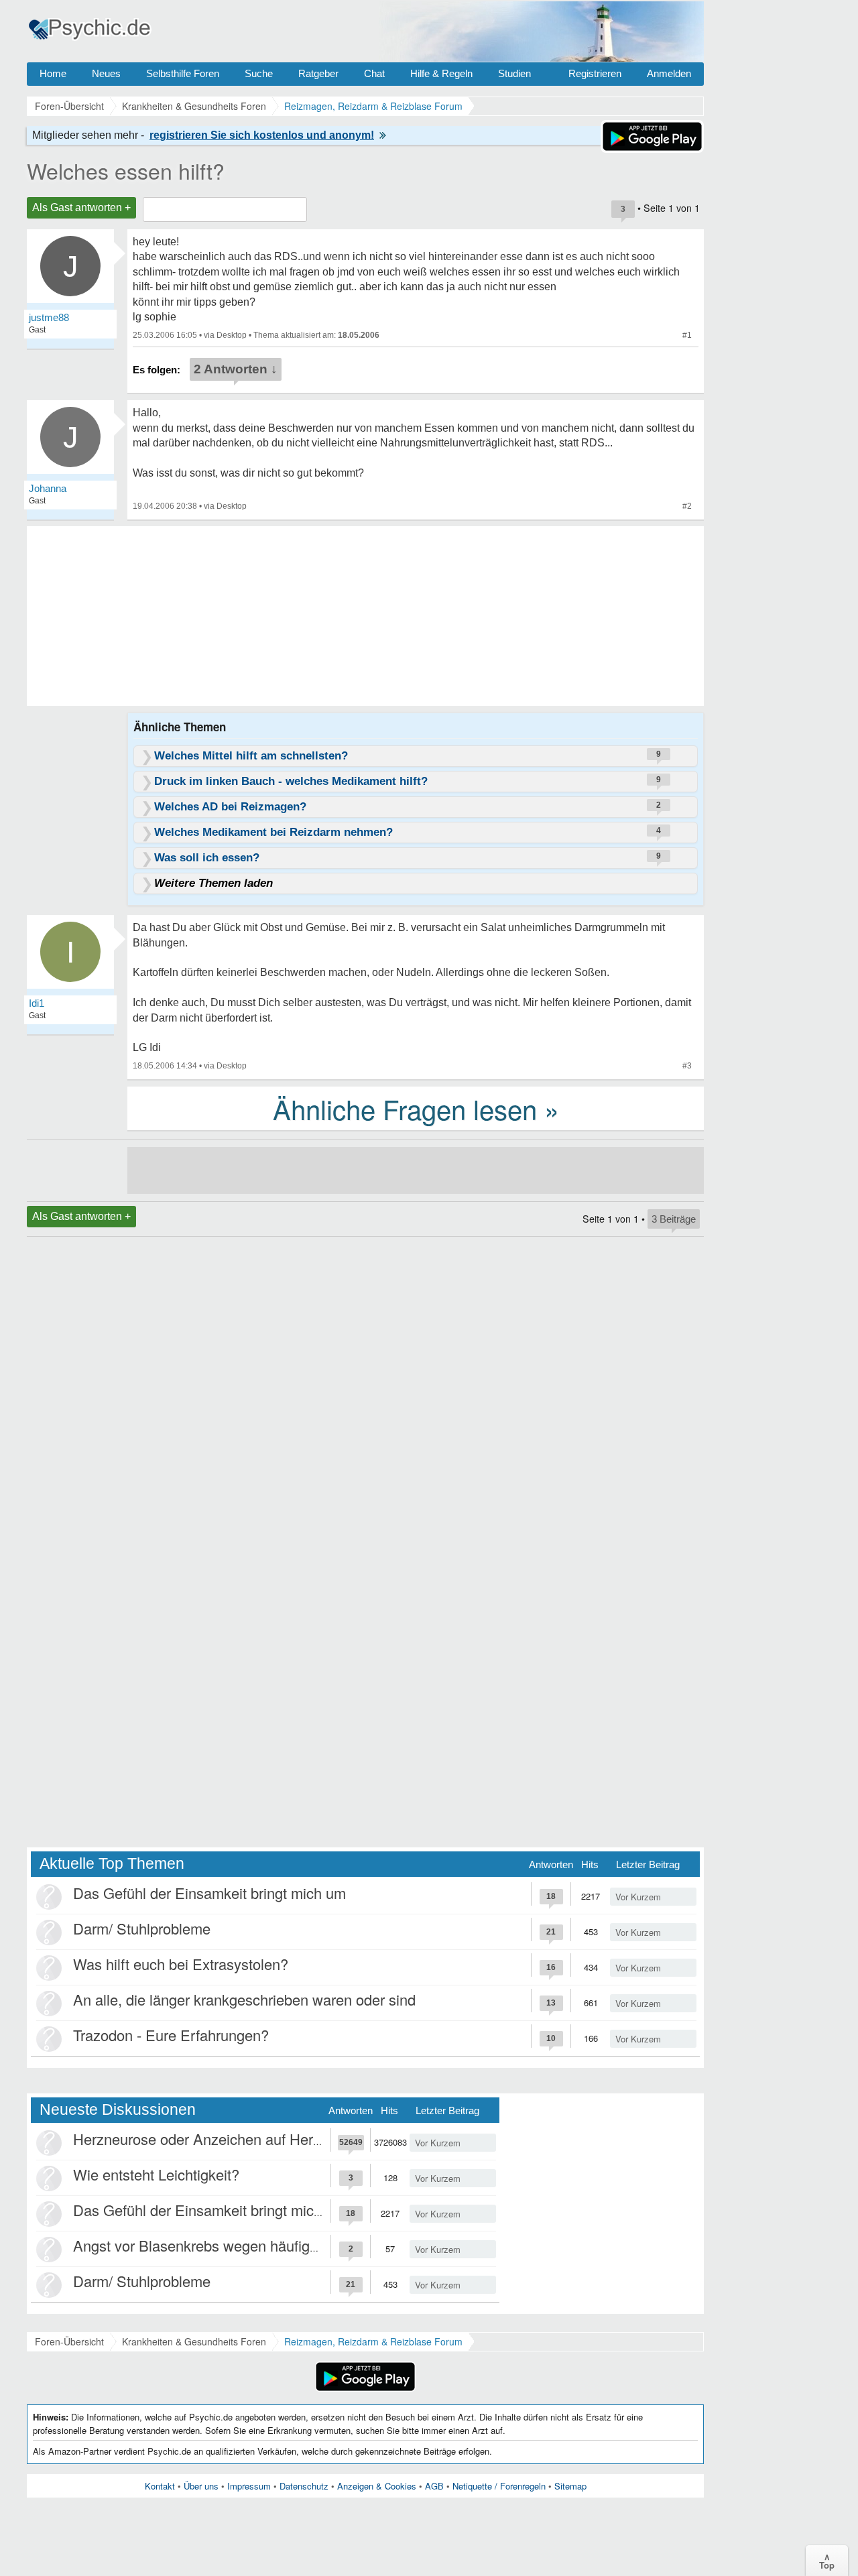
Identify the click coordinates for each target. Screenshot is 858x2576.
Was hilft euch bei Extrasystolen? (181, 1964)
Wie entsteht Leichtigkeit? (156, 2174)
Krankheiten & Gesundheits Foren (194, 2341)
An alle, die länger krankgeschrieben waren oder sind (244, 1999)
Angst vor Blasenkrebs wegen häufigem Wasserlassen (249, 2245)
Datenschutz (304, 2486)
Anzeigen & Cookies (377, 2486)
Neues (106, 73)
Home (53, 73)
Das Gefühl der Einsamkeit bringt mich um (209, 1893)
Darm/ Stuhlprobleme (142, 1928)
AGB (434, 2486)
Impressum (249, 2486)
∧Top (827, 2561)
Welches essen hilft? (126, 170)
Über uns (201, 2486)
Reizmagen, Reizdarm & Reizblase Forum (373, 2341)
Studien (514, 73)
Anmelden (669, 73)
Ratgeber (318, 73)
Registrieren (595, 73)
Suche (259, 73)
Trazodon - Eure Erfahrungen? (171, 2035)
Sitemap (570, 2486)
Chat (374, 73)
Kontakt (160, 2486)
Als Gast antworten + (81, 207)
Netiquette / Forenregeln (499, 2486)
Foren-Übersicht (69, 2341)
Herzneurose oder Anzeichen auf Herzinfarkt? (221, 2139)
